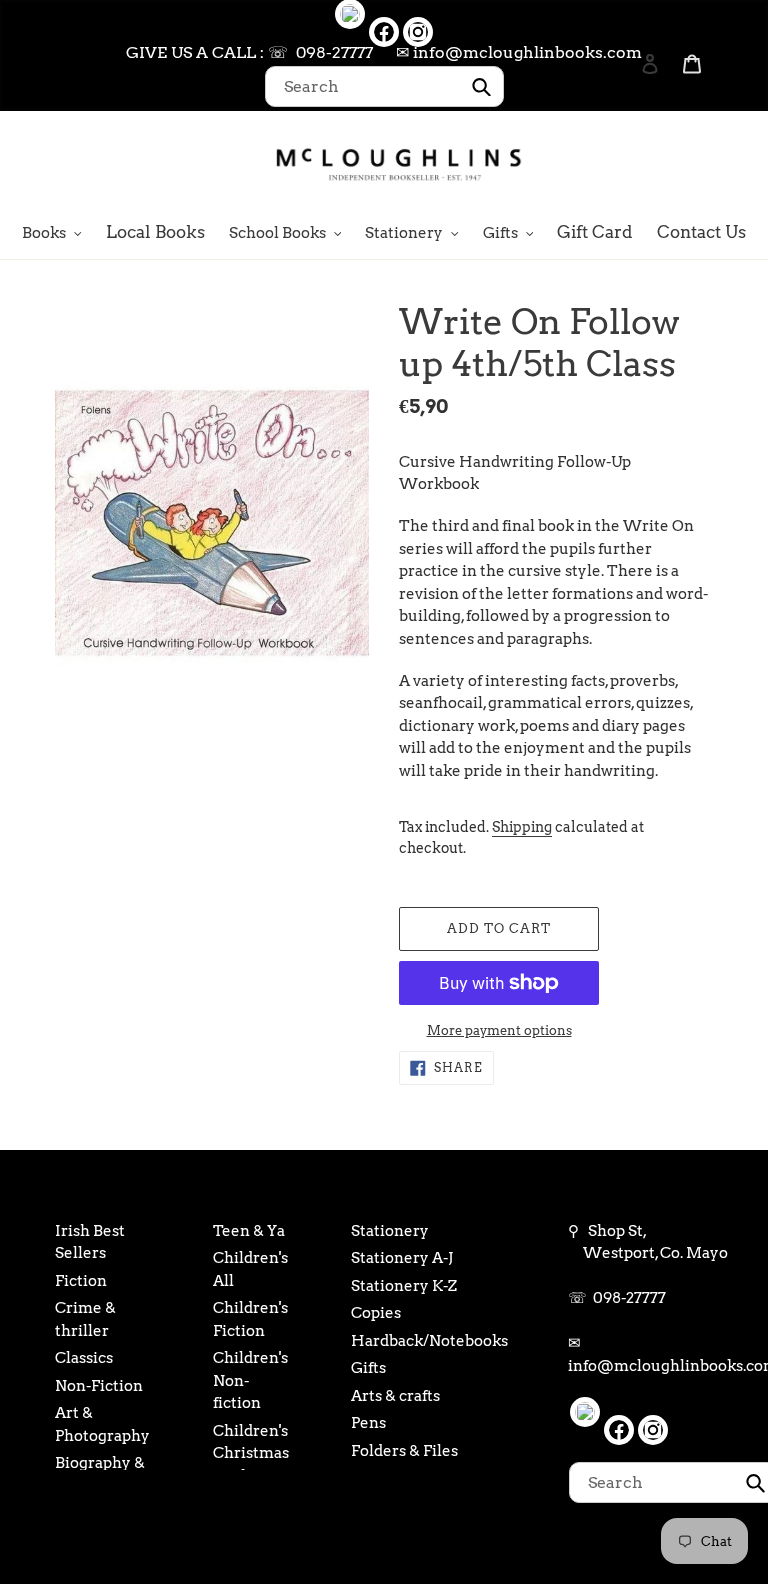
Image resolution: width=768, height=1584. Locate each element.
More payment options (499, 1030)
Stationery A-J (402, 1258)
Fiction (81, 1281)
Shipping (522, 827)
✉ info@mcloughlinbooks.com (519, 52)
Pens (368, 1423)
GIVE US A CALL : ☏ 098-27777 (249, 52)
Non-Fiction (99, 1386)
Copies (376, 1313)
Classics (84, 1358)
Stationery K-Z (404, 1286)
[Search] (623, 163)
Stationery (390, 1231)
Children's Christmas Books (251, 1453)
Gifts (368, 1368)
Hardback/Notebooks (429, 1341)
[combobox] (384, 86)
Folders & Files (404, 1451)
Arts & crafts (395, 1396)
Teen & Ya (249, 1231)
